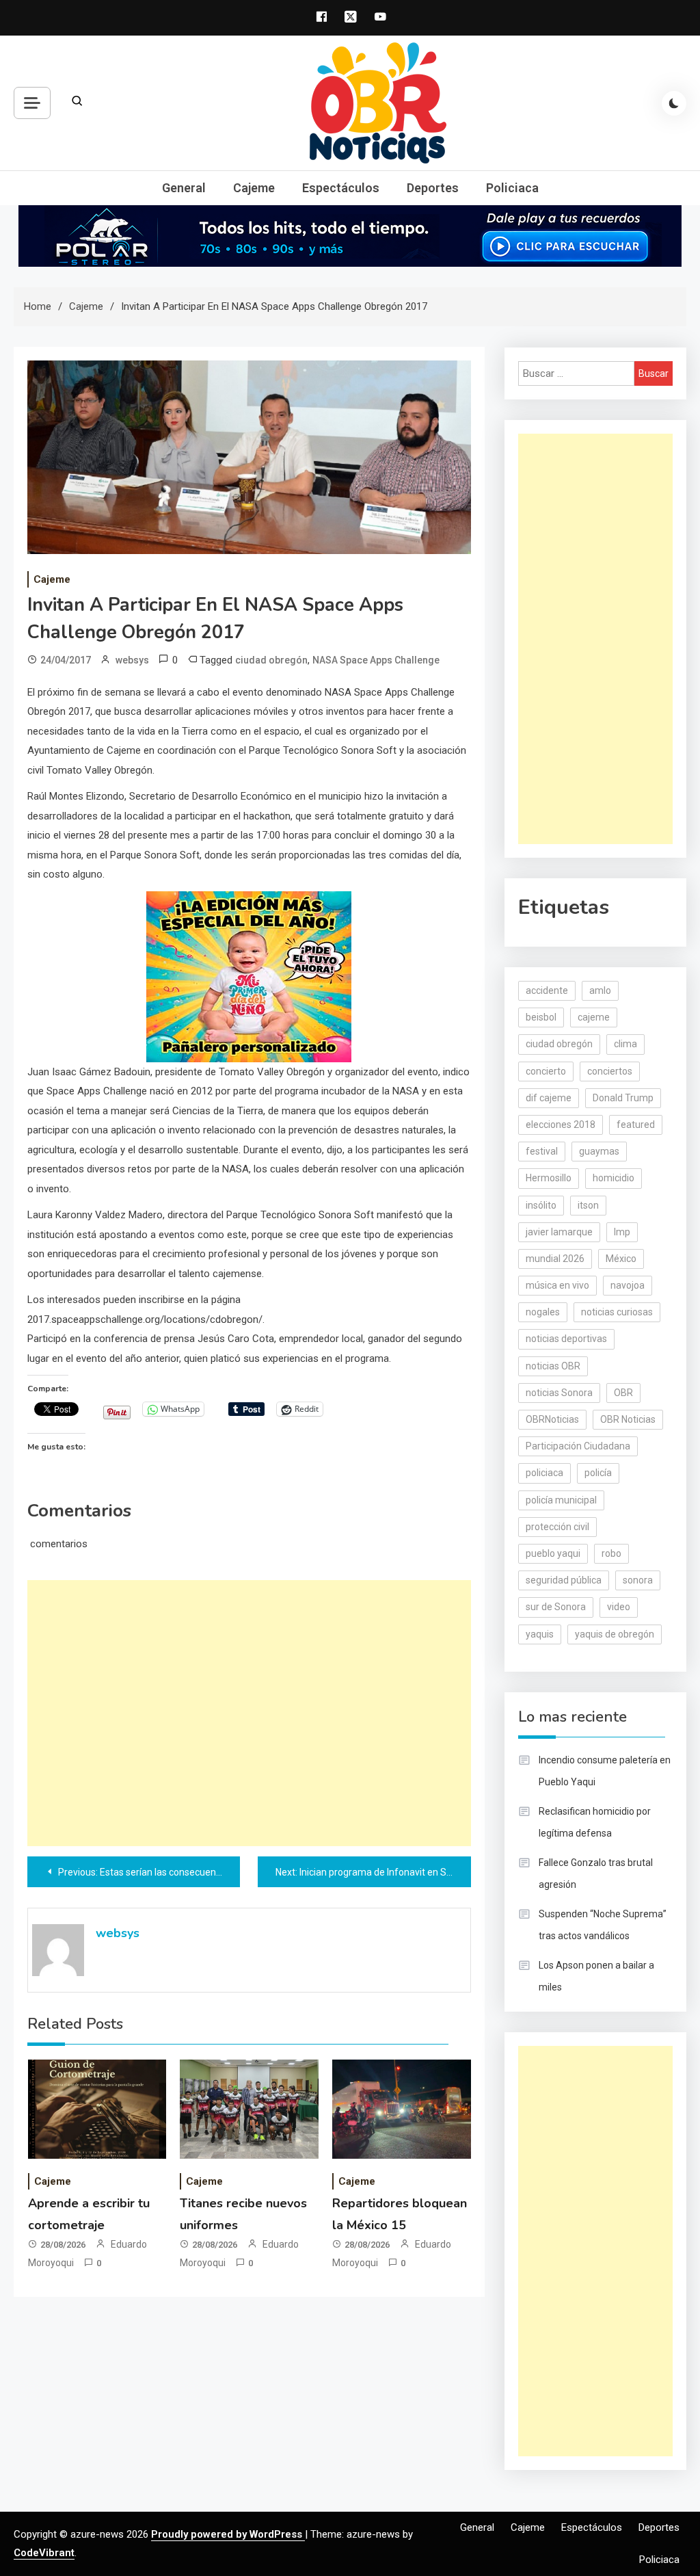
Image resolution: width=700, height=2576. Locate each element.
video (619, 1607)
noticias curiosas (617, 1312)
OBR (623, 1393)
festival (542, 1151)
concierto (546, 1071)
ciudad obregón (271, 660)
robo (611, 1553)
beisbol (541, 1017)
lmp (622, 1232)
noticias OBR (553, 1366)
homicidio (614, 1178)
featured (636, 1125)
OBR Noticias (628, 1419)
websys (132, 660)
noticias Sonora (559, 1393)
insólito (541, 1205)
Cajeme (254, 188)
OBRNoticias (552, 1419)
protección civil (557, 1527)
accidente (547, 990)
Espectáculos (341, 188)
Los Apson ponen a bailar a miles (596, 1976)
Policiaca (512, 188)
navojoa (628, 1285)
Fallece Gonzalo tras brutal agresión (596, 1874)
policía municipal (561, 1500)
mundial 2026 (555, 1259)
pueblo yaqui (553, 1553)
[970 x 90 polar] (350, 235)
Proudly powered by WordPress (228, 2534)
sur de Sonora (556, 1607)
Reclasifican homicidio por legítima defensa (595, 1822)
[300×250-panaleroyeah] (249, 976)
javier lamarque (559, 1232)
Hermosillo (549, 1178)
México (621, 1259)
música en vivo (557, 1285)
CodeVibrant (44, 2553)
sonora (638, 1580)
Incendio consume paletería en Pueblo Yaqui (605, 1771)
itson (588, 1205)
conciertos (610, 1071)
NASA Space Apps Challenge (376, 660)
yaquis (540, 1634)
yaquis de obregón (615, 1634)
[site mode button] (674, 103)
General (184, 188)
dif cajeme (549, 1098)
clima (625, 1044)
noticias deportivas (566, 1339)
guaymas (599, 1151)
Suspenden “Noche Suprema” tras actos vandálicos (603, 1925)
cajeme (594, 1017)
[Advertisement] (249, 1713)
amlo (600, 990)
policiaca (544, 1473)
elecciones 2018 (561, 1125)
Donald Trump (623, 1098)
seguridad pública (564, 1580)
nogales (543, 1312)
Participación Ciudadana (578, 1446)
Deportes (433, 188)
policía (598, 1473)
